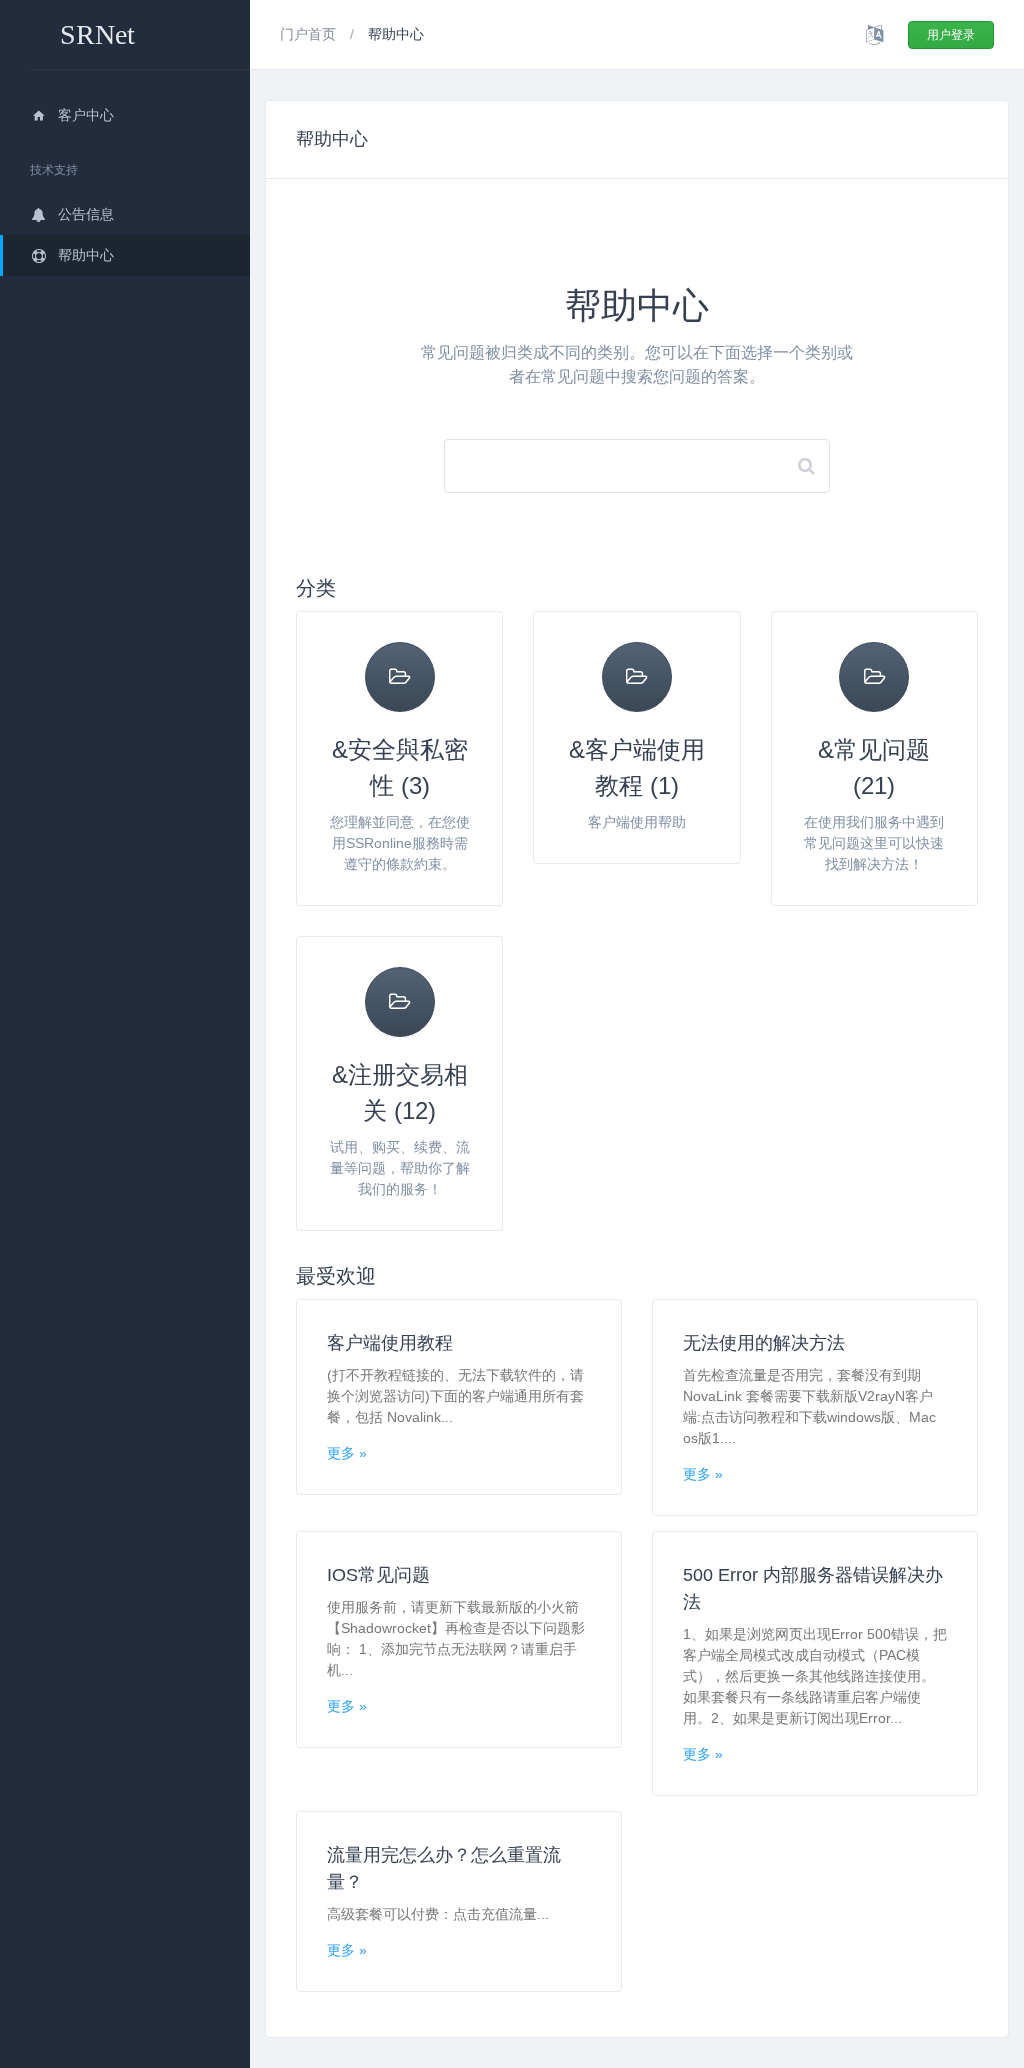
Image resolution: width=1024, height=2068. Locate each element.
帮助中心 (86, 255)
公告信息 (86, 214)
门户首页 (310, 34)
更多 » (347, 1453)
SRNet (97, 34)
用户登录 (951, 35)
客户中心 (86, 115)
